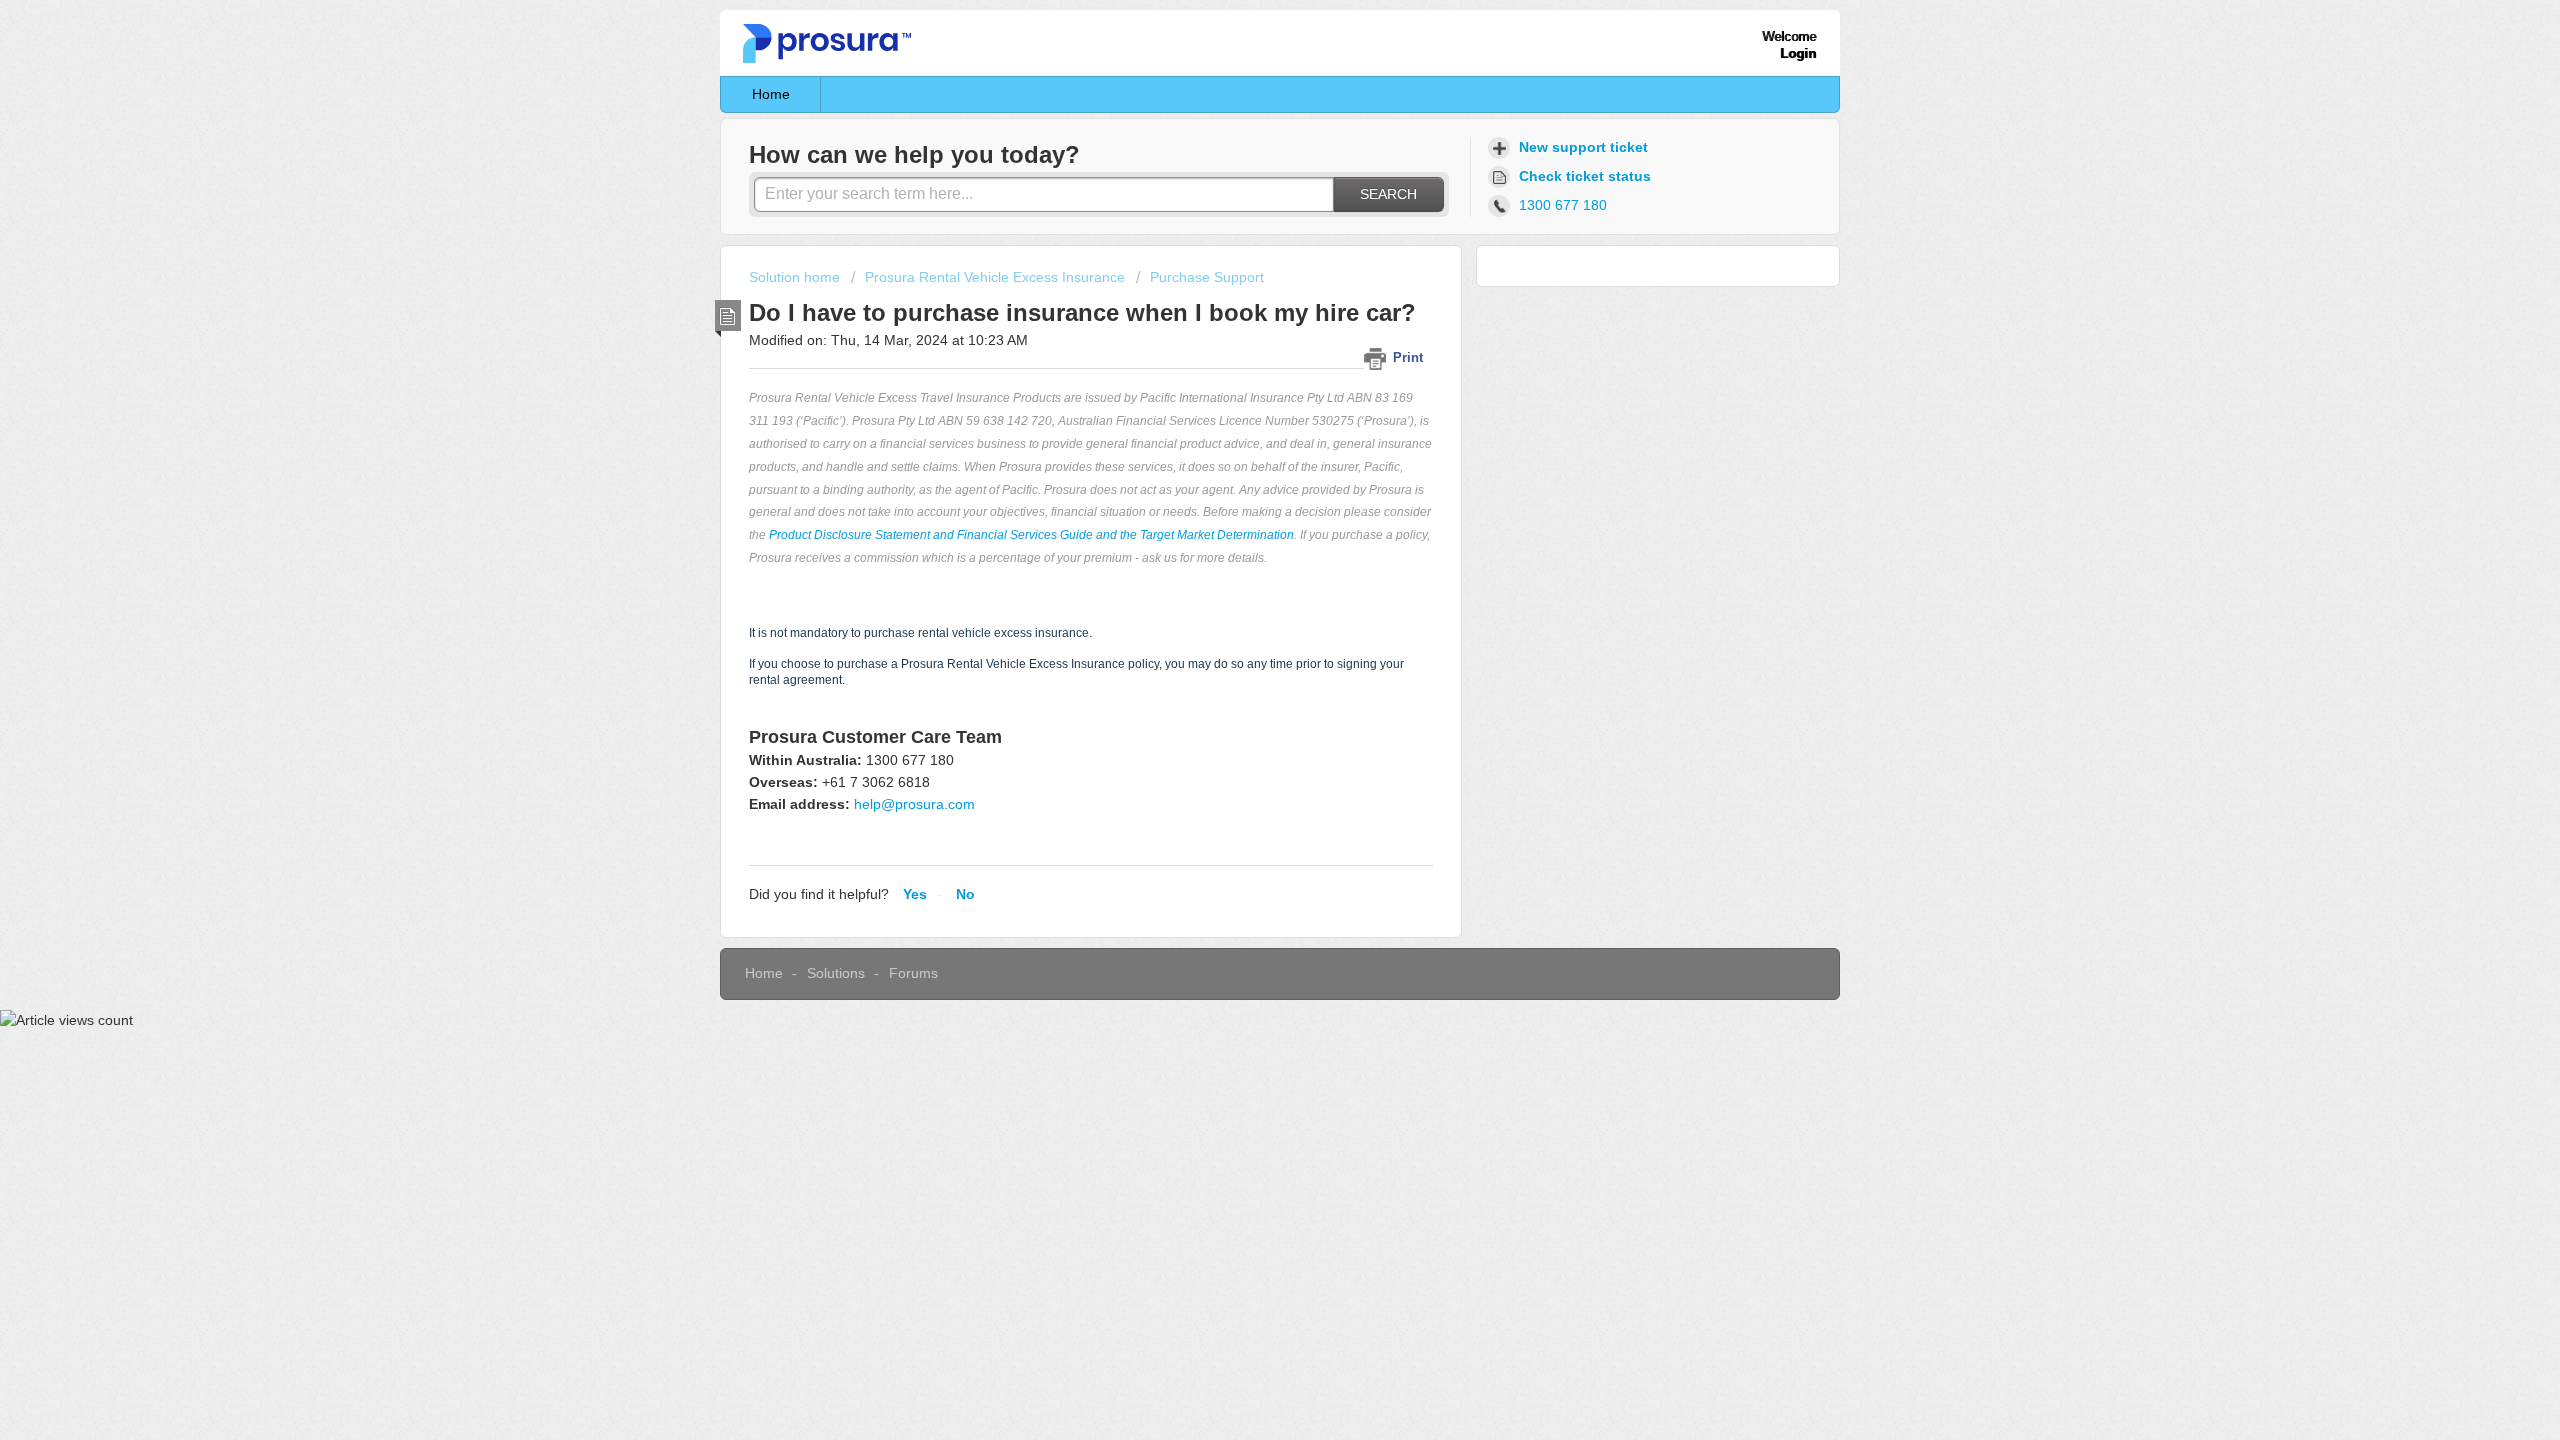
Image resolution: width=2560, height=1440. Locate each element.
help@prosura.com (914, 804)
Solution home (796, 277)
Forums (913, 973)
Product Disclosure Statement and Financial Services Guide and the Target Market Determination (1031, 535)
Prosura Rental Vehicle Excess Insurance (995, 277)
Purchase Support (1207, 277)
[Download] (1243, 464)
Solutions (836, 973)
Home (771, 94)
